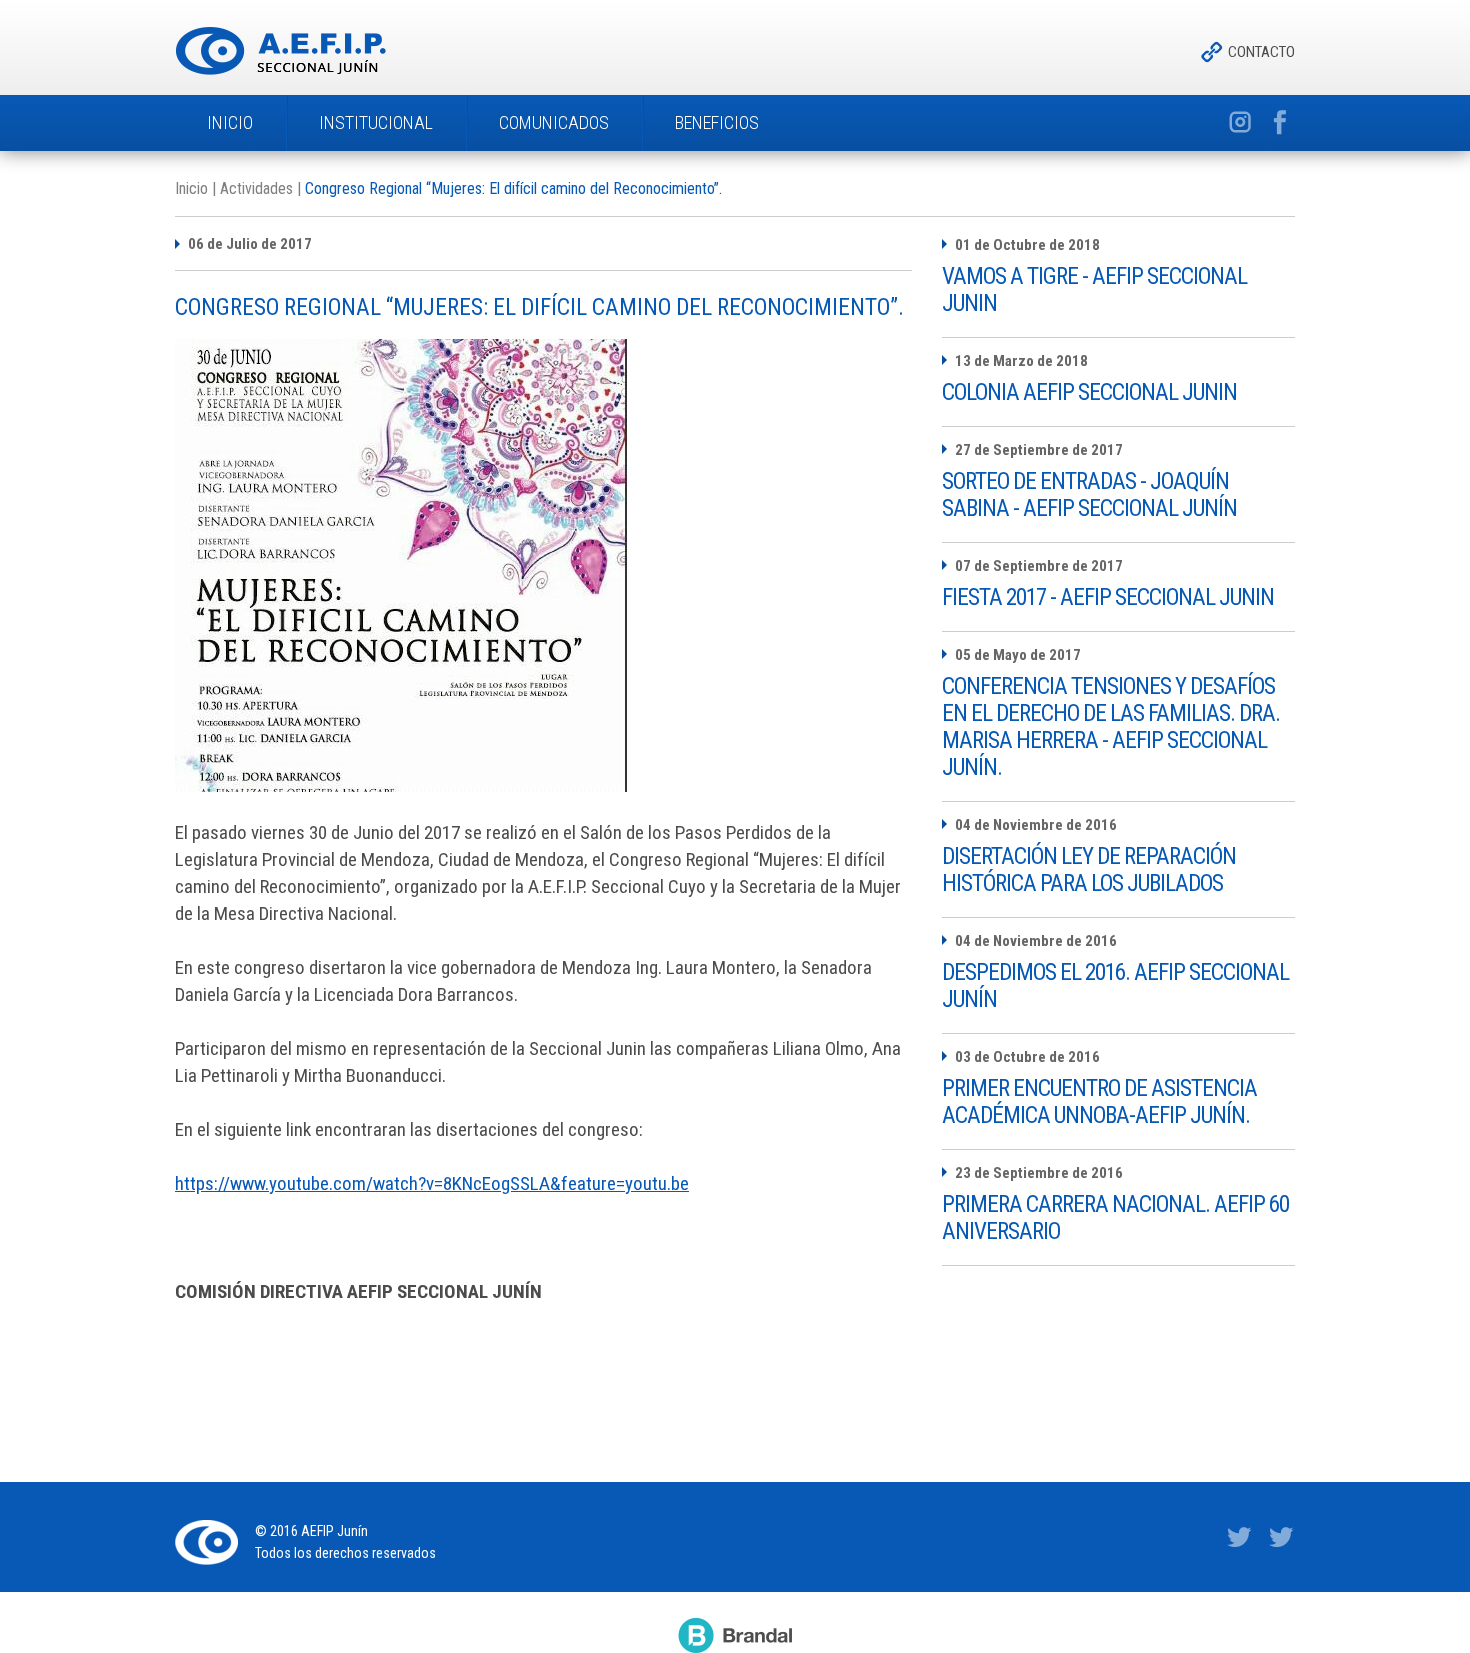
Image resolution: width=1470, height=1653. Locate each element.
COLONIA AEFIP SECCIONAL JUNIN (1089, 392)
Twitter (1239, 1538)
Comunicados (554, 122)
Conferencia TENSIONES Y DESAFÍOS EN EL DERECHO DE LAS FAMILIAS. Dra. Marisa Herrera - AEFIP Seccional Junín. (1111, 727)
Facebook (1281, 123)
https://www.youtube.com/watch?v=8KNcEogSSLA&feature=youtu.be (432, 1183)
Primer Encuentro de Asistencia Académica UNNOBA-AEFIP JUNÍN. (1099, 1102)
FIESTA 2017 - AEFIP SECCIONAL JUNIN (1108, 597)
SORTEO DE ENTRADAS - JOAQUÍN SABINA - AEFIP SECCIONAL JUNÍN (1089, 495)
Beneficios (717, 122)
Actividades (256, 188)
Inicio (230, 122)
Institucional (376, 122)
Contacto (1261, 52)
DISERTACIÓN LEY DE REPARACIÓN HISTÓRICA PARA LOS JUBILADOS (1089, 870)
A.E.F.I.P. (280, 51)
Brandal (735, 1635)
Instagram (1239, 123)
